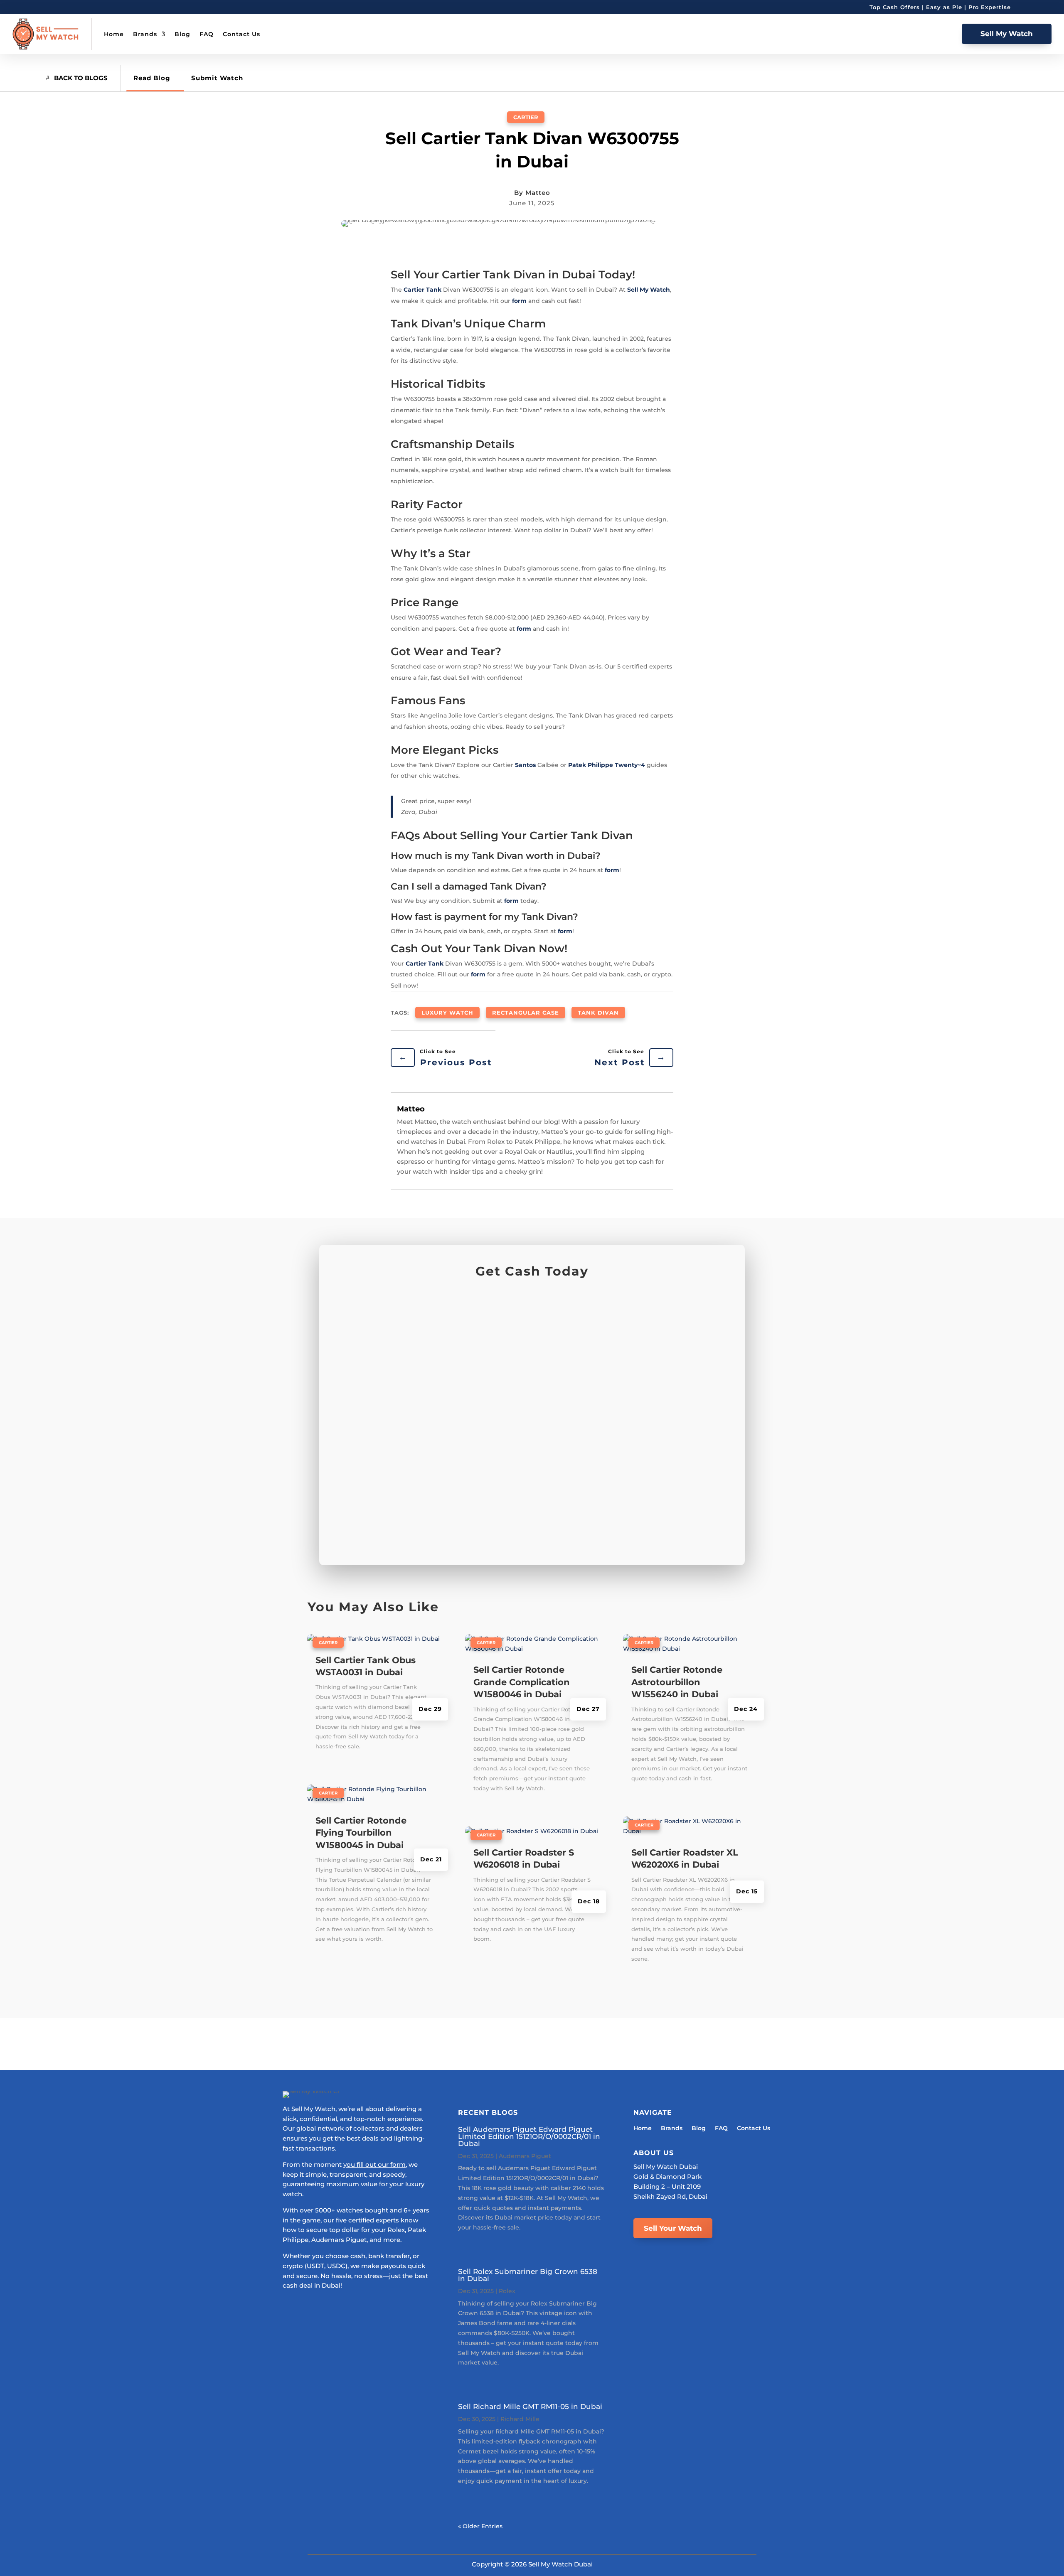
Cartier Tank (425, 964)
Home (114, 34)
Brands (145, 34)
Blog (182, 34)
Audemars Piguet (525, 2156)
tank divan (598, 1013)
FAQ (207, 34)
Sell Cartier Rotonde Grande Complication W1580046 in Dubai (522, 1682)
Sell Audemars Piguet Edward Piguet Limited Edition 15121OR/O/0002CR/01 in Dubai (529, 2136)
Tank (434, 290)
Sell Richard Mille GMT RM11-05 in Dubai (530, 2406)
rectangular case (526, 1013)
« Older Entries (480, 2526)
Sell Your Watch (673, 2228)
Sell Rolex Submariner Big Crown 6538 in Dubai (528, 2275)
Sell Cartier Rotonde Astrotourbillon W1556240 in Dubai (677, 1682)
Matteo (538, 193)
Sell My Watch (1007, 34)
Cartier (526, 117)
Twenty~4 (630, 765)
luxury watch (447, 1013)
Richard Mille (520, 2419)
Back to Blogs (81, 78)
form (519, 301)
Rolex (507, 2291)
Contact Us (241, 34)
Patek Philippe (591, 765)
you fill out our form (374, 2164)
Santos (525, 765)
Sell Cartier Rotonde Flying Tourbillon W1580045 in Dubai (361, 1833)
